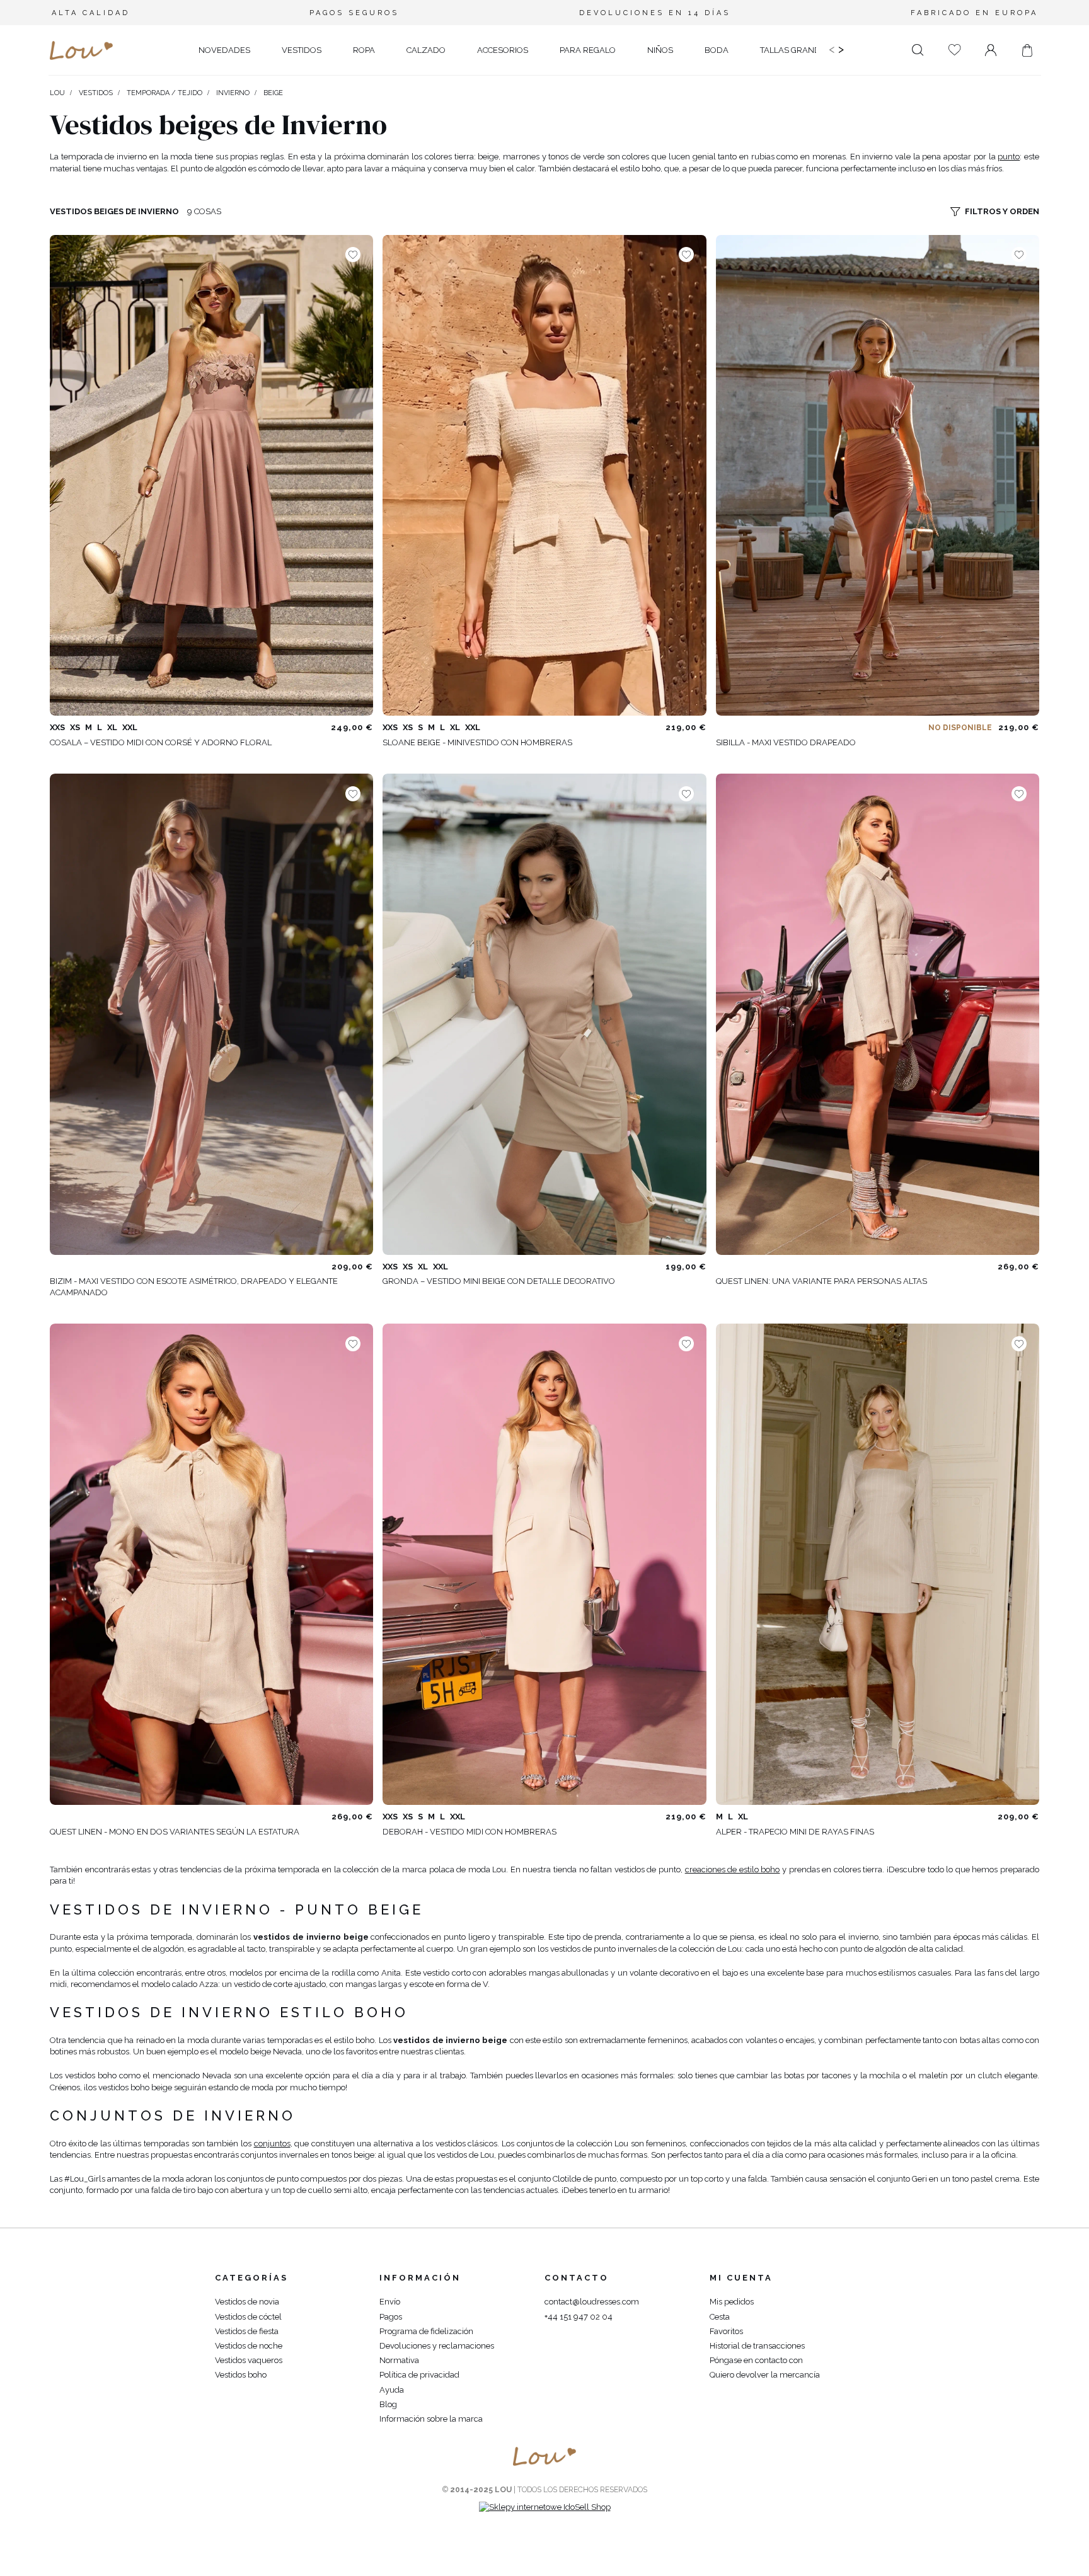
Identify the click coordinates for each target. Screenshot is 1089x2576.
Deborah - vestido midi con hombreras (470, 1832)
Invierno (233, 93)
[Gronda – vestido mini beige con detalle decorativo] (544, 1014)
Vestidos (96, 93)
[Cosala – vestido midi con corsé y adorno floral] (211, 475)
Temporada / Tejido (164, 93)
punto (1009, 157)
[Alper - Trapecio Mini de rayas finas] (878, 1564)
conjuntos (272, 2144)
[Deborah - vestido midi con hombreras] (544, 1564)
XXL (130, 727)
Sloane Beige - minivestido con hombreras (477, 742)
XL (112, 727)
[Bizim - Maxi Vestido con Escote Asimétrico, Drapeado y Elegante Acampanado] (211, 1014)
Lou (57, 93)
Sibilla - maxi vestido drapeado (786, 742)
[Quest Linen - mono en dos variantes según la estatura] (211, 1564)
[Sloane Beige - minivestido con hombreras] (544, 475)
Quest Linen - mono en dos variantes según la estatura (175, 1832)
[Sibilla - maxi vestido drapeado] (878, 475)
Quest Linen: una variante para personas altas (821, 1281)
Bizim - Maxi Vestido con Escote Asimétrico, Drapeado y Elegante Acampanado (194, 1287)
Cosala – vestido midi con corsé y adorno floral (161, 742)
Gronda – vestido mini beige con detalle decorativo (499, 1281)
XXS (57, 727)
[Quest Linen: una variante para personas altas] (878, 1014)
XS (75, 727)
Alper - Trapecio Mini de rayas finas (795, 1832)
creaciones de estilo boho (733, 1869)
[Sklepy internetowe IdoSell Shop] (545, 2507)
